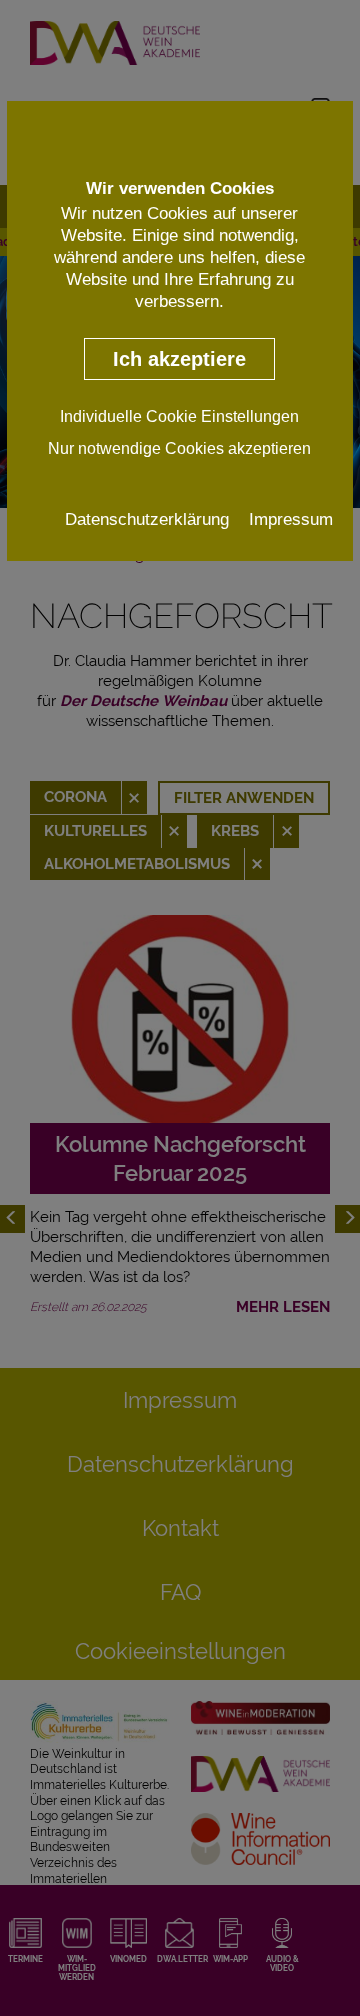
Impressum (291, 519)
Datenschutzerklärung (147, 519)
